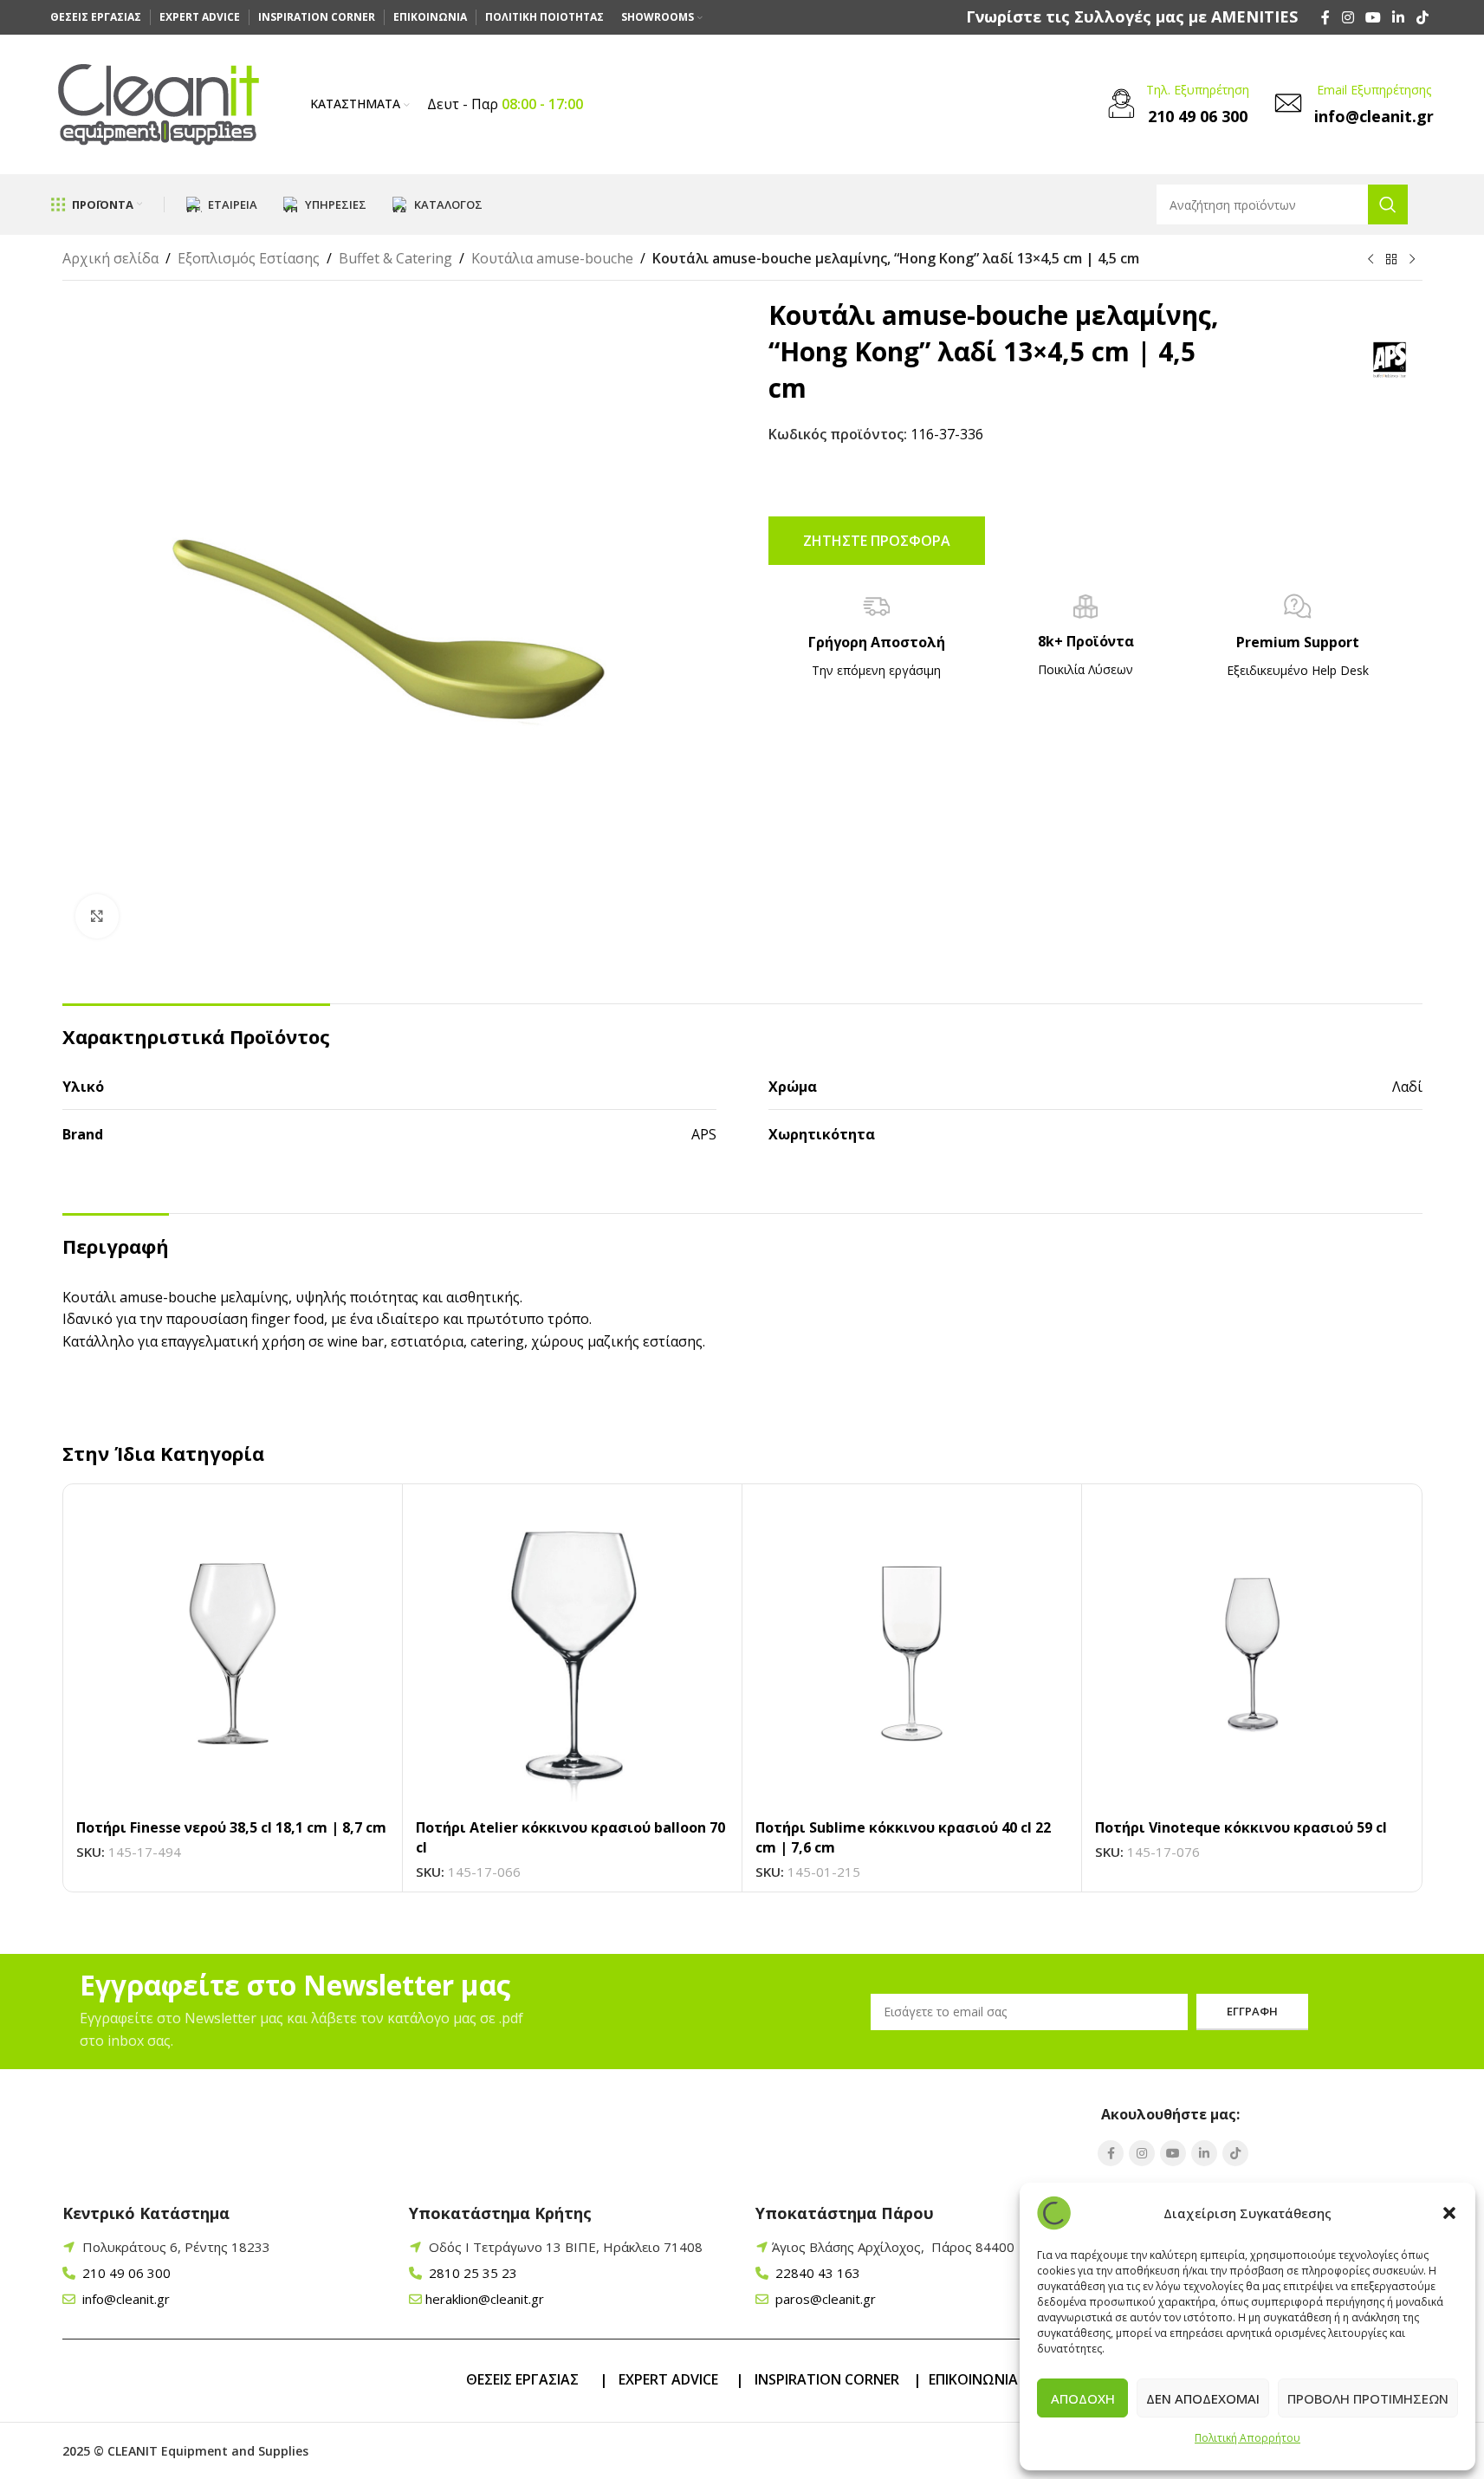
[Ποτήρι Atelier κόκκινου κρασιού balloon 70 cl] (572, 1654)
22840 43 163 (816, 2273)
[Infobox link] (1132, 17)
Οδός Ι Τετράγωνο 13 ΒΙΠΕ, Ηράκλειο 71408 (566, 2247)
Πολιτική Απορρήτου (1247, 2438)
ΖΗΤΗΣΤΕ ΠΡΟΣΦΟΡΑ (877, 541)
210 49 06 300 (125, 2273)
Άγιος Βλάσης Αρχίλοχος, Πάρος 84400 (893, 2247)
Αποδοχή (1083, 2398)
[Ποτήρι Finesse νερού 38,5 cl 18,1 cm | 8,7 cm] (233, 1654)
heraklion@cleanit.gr (485, 2299)
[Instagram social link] (1348, 17)
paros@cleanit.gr (824, 2299)
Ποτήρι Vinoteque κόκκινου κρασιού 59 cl (1241, 1827)
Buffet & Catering (395, 258)
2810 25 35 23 (471, 2273)
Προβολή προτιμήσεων (1368, 2398)
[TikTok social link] (1422, 17)
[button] (1449, 2213)
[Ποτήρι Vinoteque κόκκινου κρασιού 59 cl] (1251, 1654)
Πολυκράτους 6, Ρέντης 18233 (176, 2247)
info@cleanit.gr (124, 2299)
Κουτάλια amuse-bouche (552, 258)
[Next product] (1412, 260)
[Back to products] (1391, 260)
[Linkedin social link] (1399, 17)
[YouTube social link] (1373, 17)
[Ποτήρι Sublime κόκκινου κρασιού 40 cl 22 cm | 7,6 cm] (912, 1654)
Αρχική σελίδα (110, 258)
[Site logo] (159, 103)
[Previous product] (1371, 260)
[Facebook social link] (1325, 17)
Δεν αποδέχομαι (1203, 2398)
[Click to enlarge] (97, 916)
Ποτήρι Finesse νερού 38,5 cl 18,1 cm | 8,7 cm (231, 1827)
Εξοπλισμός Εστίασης (249, 258)
